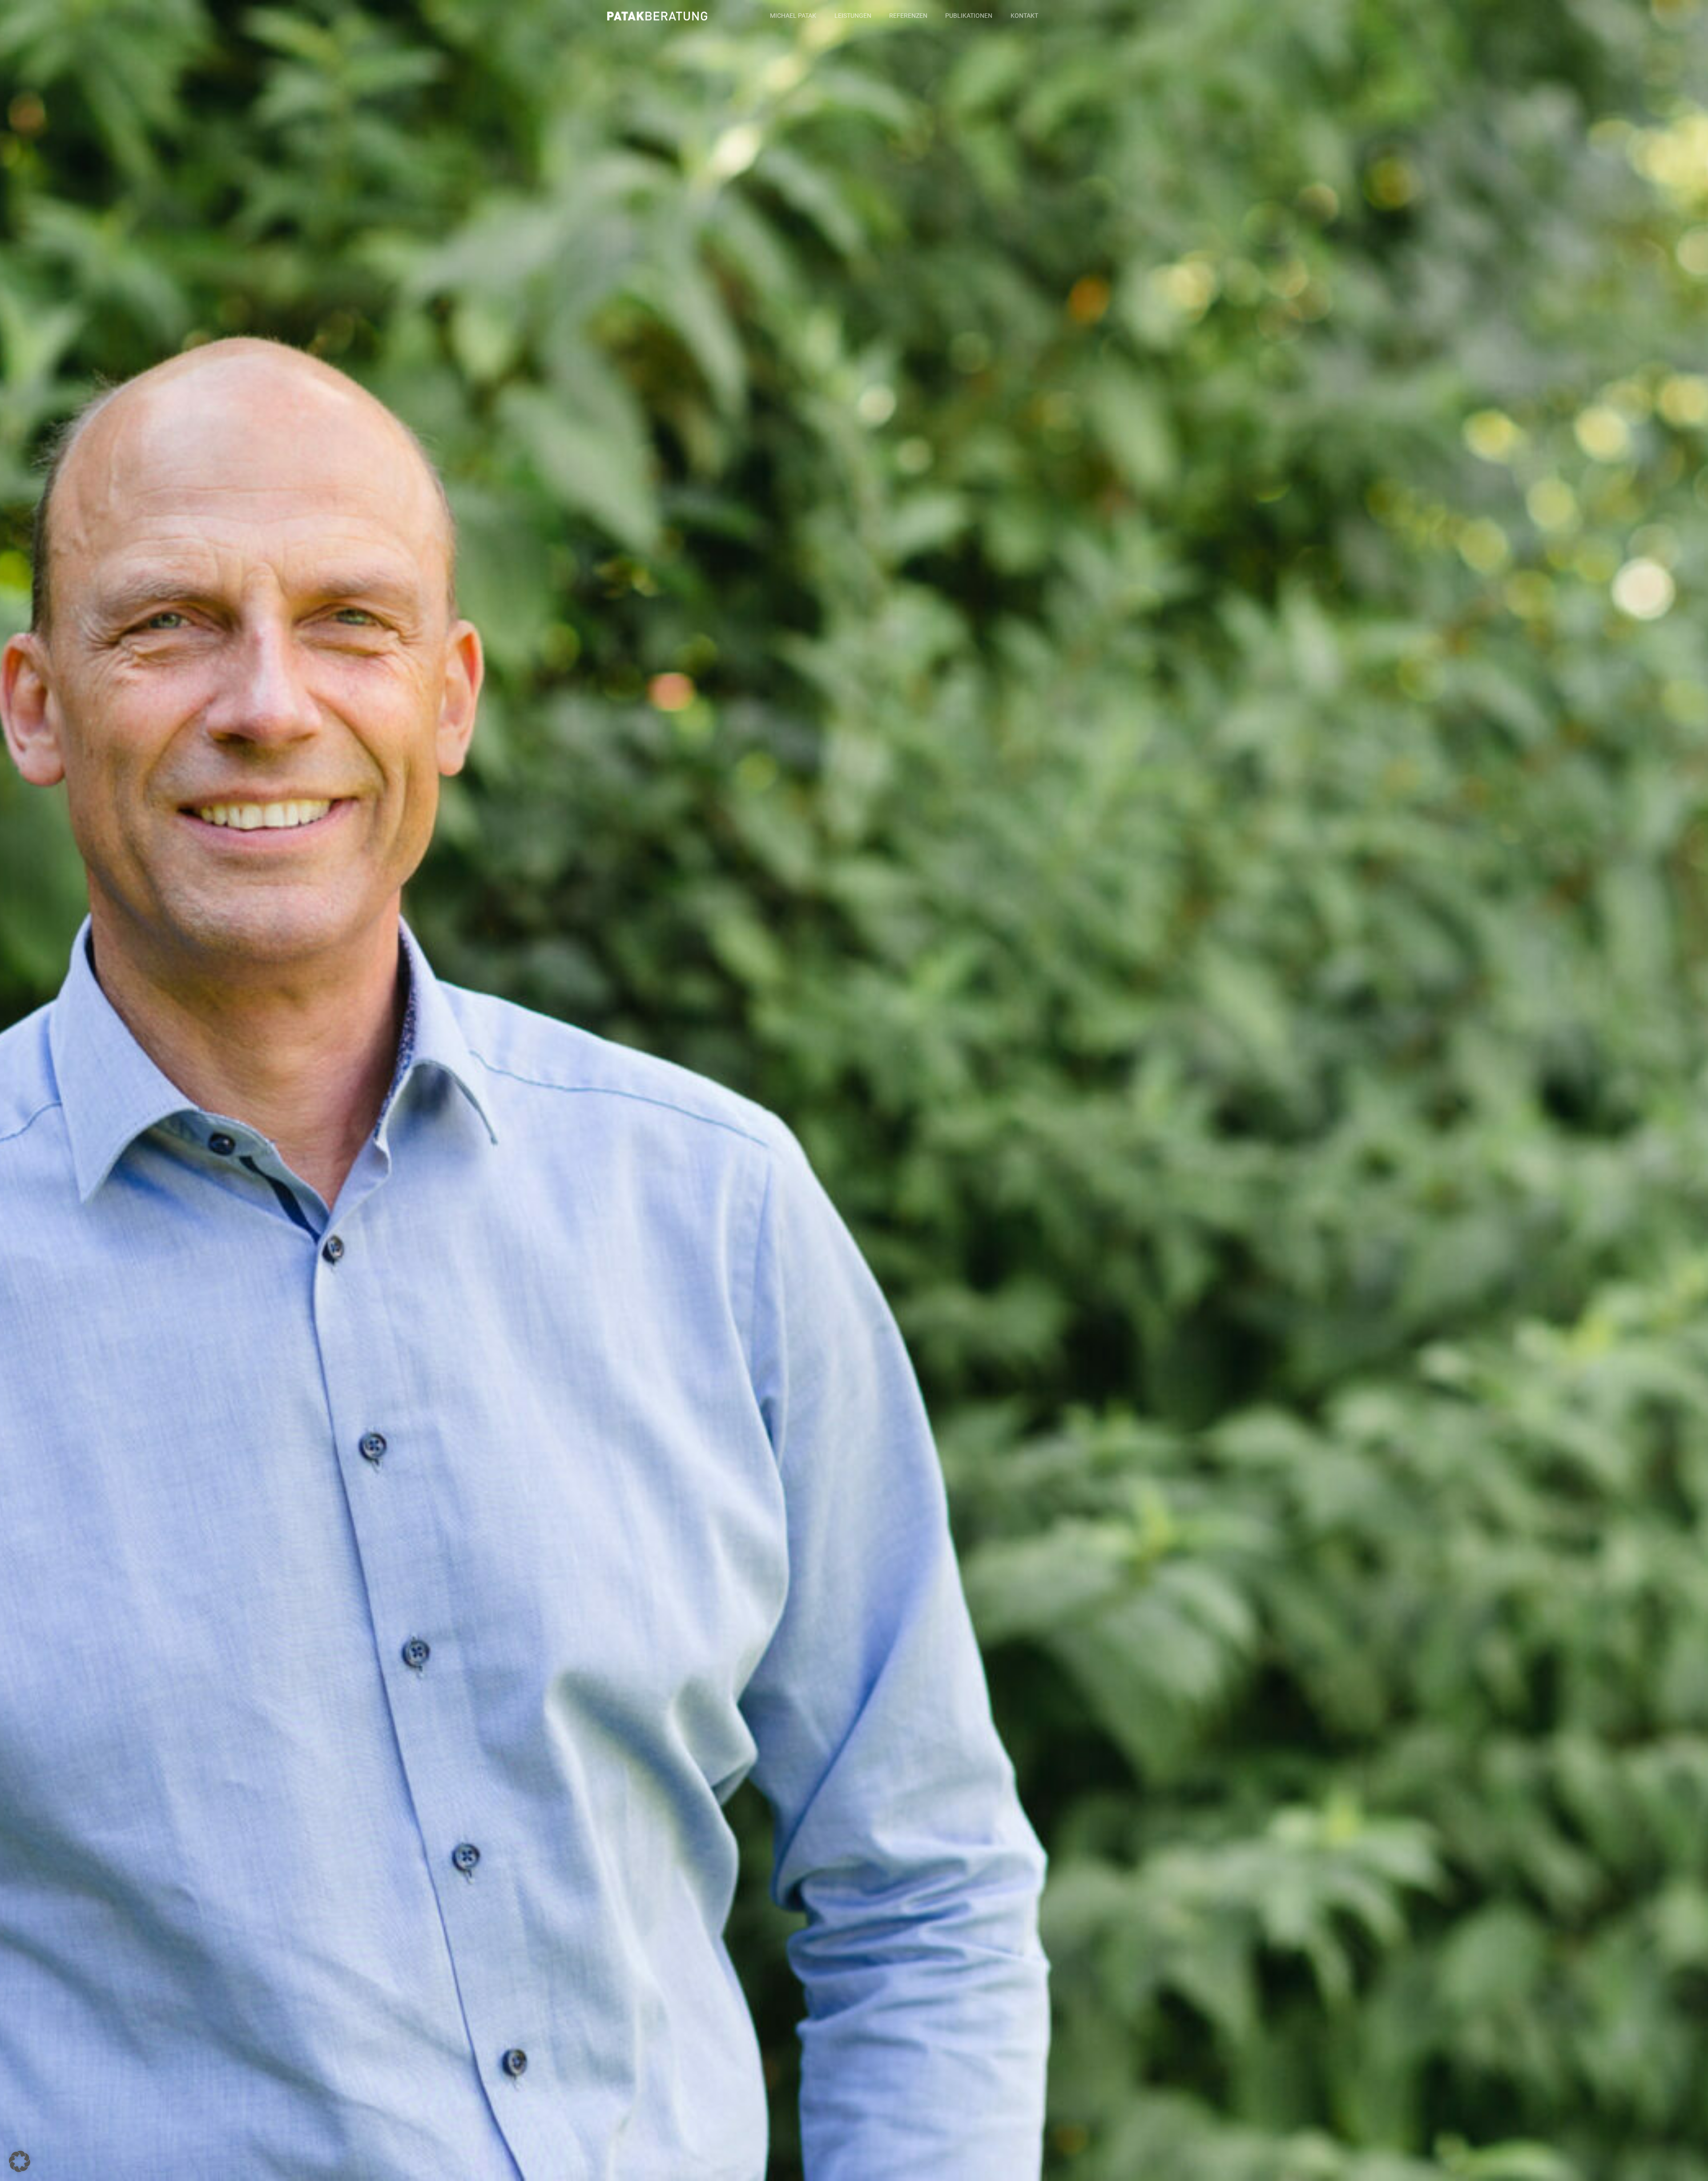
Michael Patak (793, 16)
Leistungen (853, 16)
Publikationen (969, 16)
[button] (20, 2161)
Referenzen (908, 16)
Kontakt (1024, 16)
